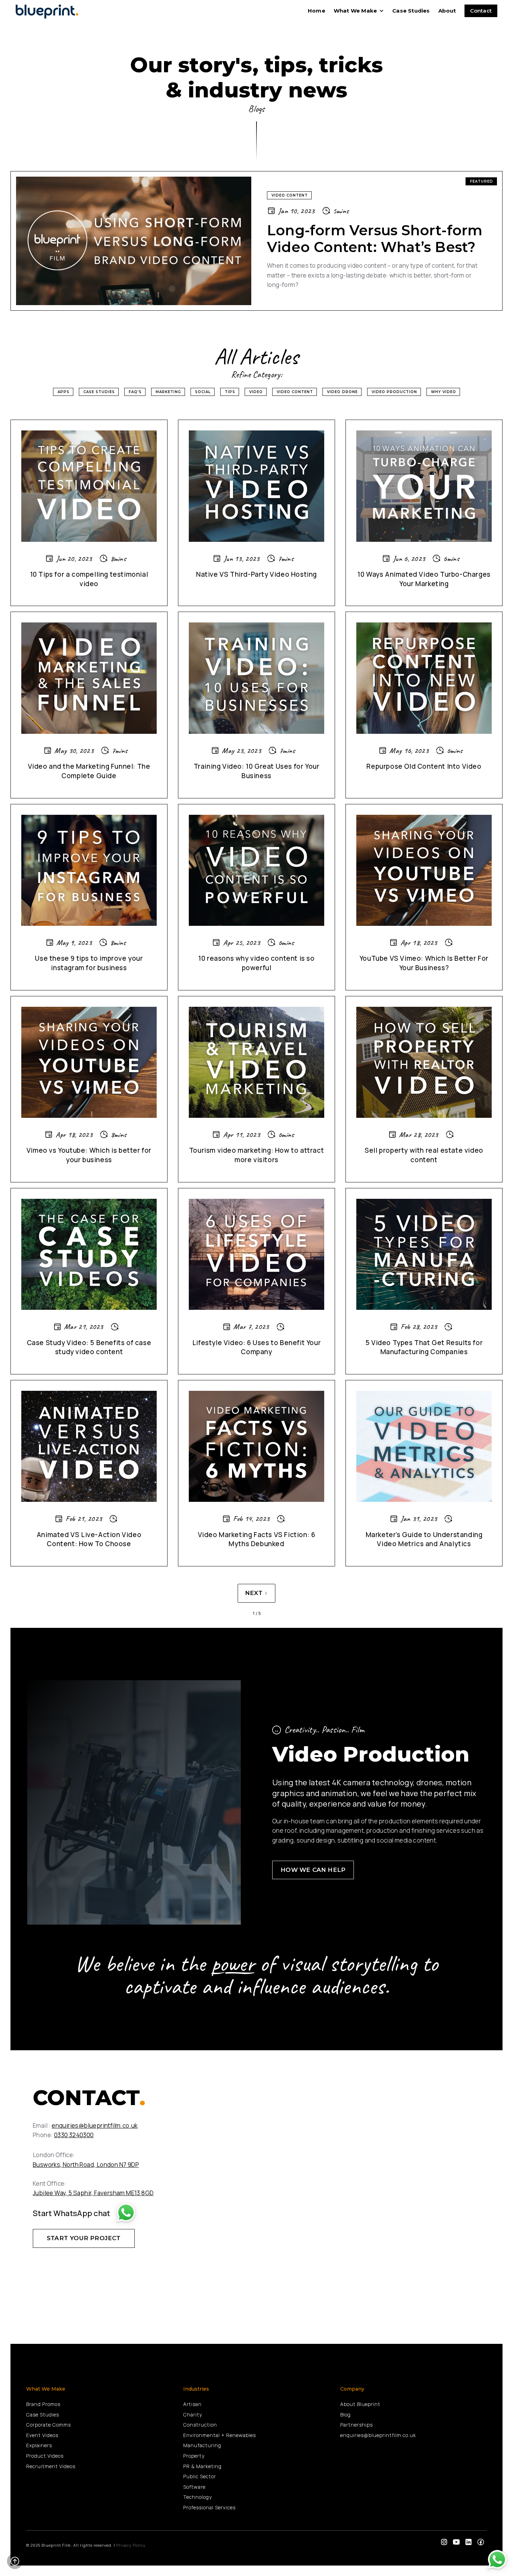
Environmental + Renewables (220, 2435)
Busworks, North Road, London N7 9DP (86, 2165)
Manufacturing (202, 2445)
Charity (193, 2415)
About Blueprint (360, 2404)
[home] (49, 11)
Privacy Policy (131, 2545)
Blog (345, 2415)
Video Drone (342, 392)
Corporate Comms (49, 2425)
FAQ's (135, 392)
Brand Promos (43, 2404)
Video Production (394, 392)
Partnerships (356, 2425)
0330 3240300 (74, 2135)
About (447, 11)
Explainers (39, 2445)
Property (194, 2456)
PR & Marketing (202, 2466)
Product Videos (45, 2456)
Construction (200, 2425)
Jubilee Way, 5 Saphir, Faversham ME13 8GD (93, 2193)
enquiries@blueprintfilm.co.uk (95, 2125)
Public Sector (200, 2476)
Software (194, 2487)
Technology (198, 2497)
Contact (481, 11)
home (317, 11)
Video (256, 392)
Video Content (295, 392)
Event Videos (42, 2435)
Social (203, 392)
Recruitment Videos (51, 2466)
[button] (359, 11)
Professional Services (209, 2507)
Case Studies (411, 11)
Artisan (192, 2404)
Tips (230, 392)
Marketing (168, 392)
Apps (64, 392)
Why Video (444, 392)
